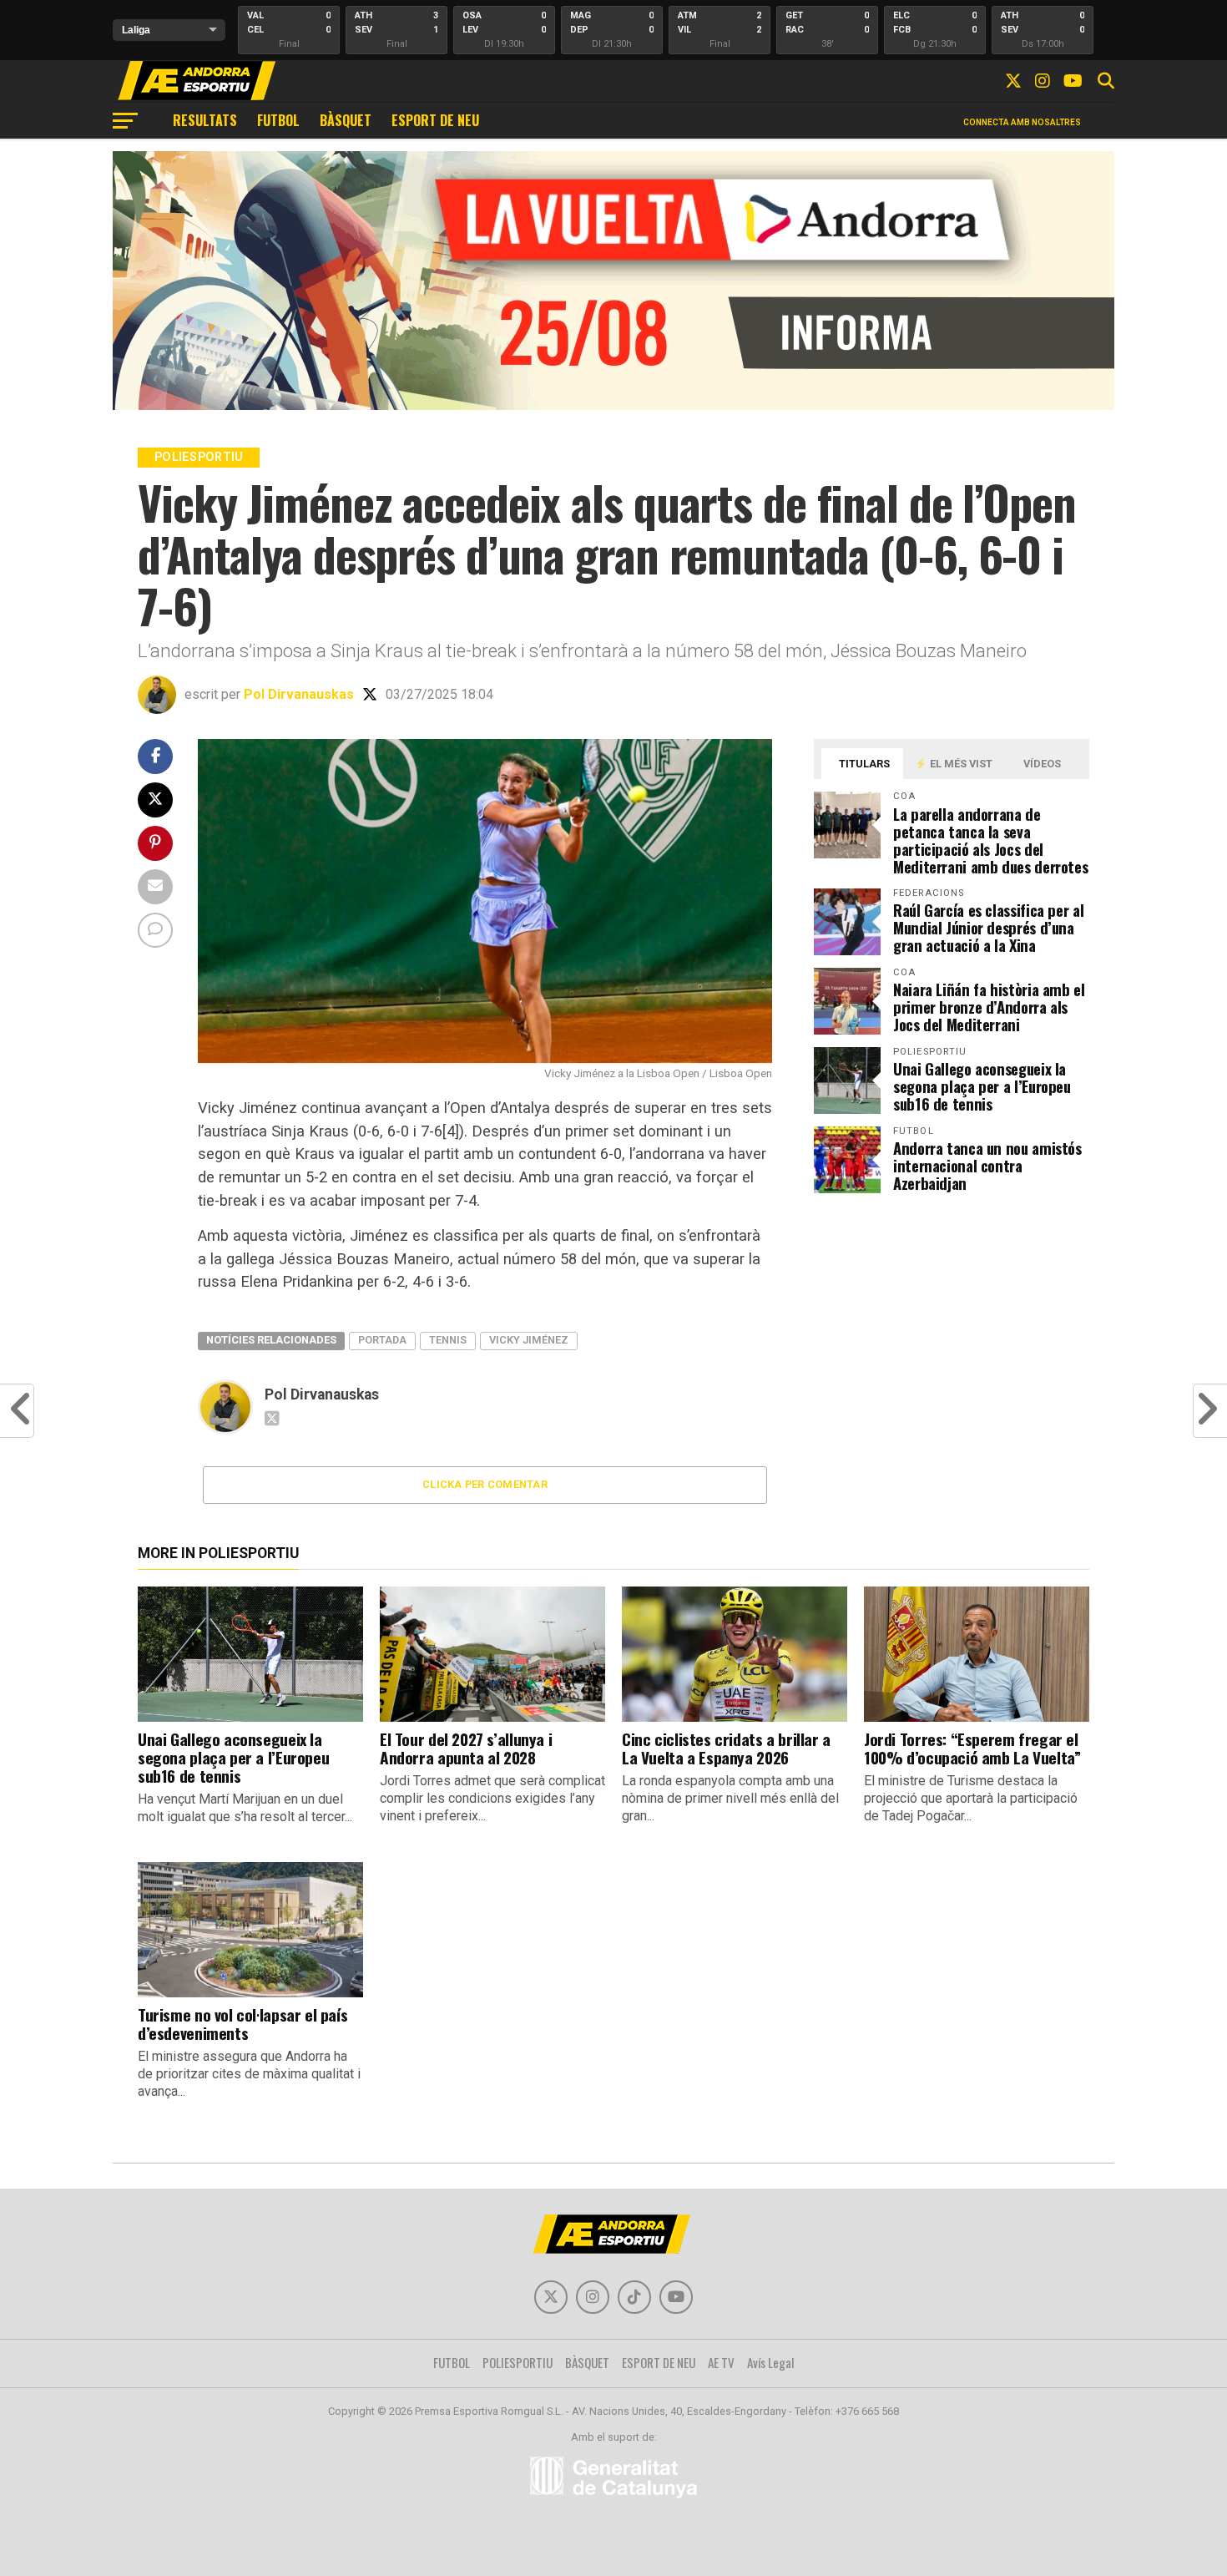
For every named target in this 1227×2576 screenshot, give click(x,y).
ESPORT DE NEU (435, 120)
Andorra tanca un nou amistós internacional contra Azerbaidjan (987, 1165)
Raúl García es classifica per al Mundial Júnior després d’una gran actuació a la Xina (988, 927)
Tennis (448, 1340)
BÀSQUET (346, 120)
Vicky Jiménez (529, 1340)
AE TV (721, 2362)
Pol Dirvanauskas (299, 694)
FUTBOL (278, 120)
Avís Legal (771, 2362)
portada (382, 1340)
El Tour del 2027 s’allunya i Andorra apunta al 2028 (466, 1748)
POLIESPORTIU (518, 2362)
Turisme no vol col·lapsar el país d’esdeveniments (242, 2024)
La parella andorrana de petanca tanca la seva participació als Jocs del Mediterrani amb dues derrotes (990, 840)
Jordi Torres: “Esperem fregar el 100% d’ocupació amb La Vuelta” (972, 1748)
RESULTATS (205, 120)
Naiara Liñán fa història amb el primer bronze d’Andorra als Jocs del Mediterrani (989, 1007)
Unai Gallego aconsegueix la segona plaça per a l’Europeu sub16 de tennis (982, 1086)
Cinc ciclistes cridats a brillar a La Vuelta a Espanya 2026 (726, 1748)
